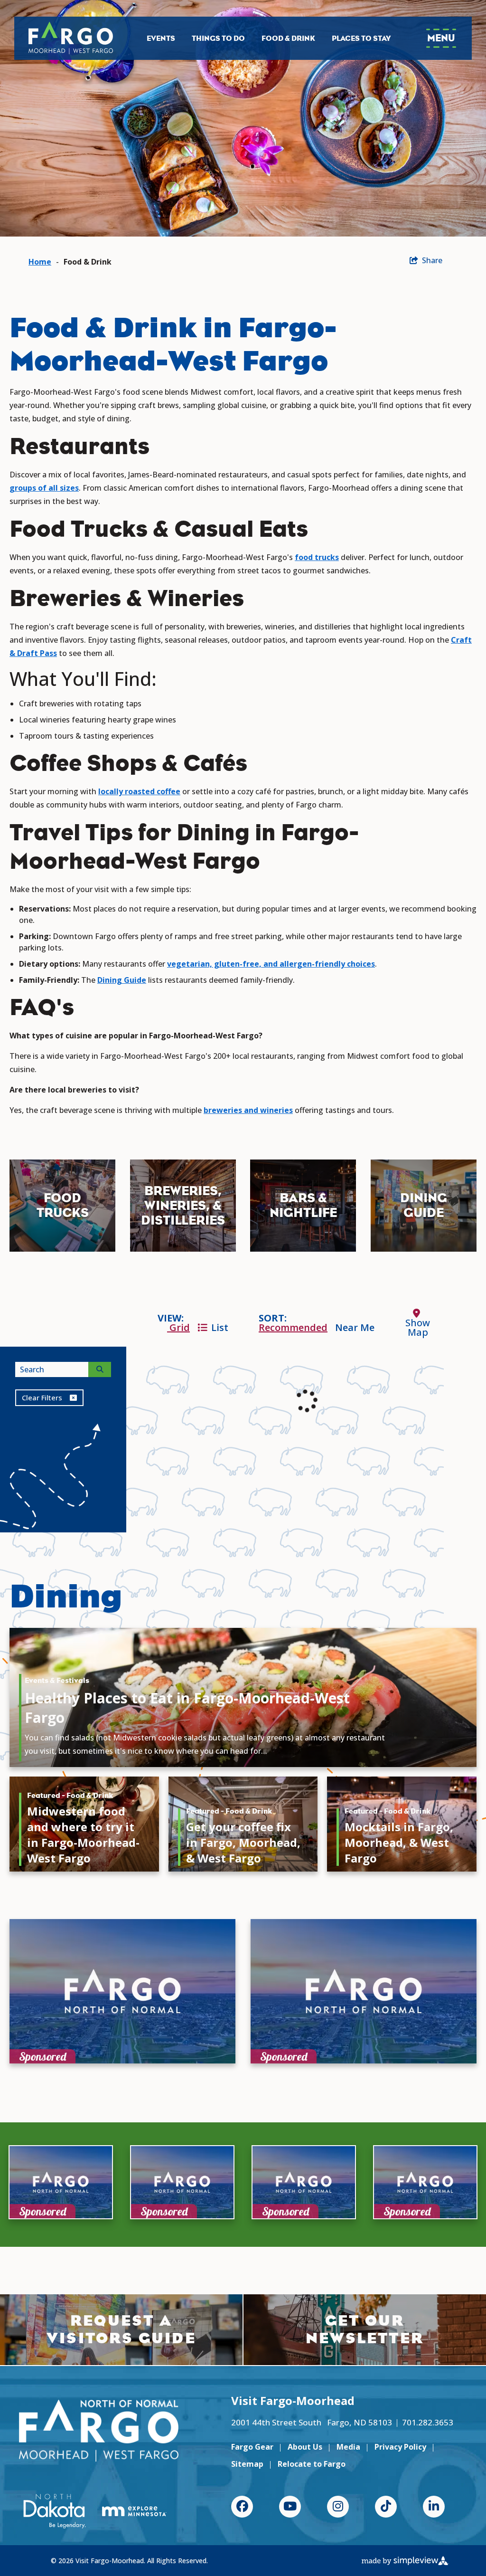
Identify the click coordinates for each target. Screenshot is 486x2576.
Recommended (293, 1327)
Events (161, 38)
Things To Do (218, 38)
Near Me (355, 1327)
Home (40, 262)
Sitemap (247, 2464)
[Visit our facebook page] (242, 2507)
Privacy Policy (400, 2447)
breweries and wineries (248, 1110)
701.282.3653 (428, 2422)
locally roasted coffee (139, 791)
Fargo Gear (252, 2447)
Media (348, 2447)
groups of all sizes (44, 488)
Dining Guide (122, 980)
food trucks (317, 557)
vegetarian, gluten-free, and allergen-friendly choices (271, 964)
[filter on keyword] (100, 1369)
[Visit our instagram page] (338, 2507)
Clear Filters (42, 1397)
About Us (305, 2447)
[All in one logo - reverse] (99, 2431)
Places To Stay (361, 38)
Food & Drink (288, 38)
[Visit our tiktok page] (386, 2507)
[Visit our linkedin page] (434, 2507)
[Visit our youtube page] (290, 2507)
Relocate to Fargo (312, 2464)
